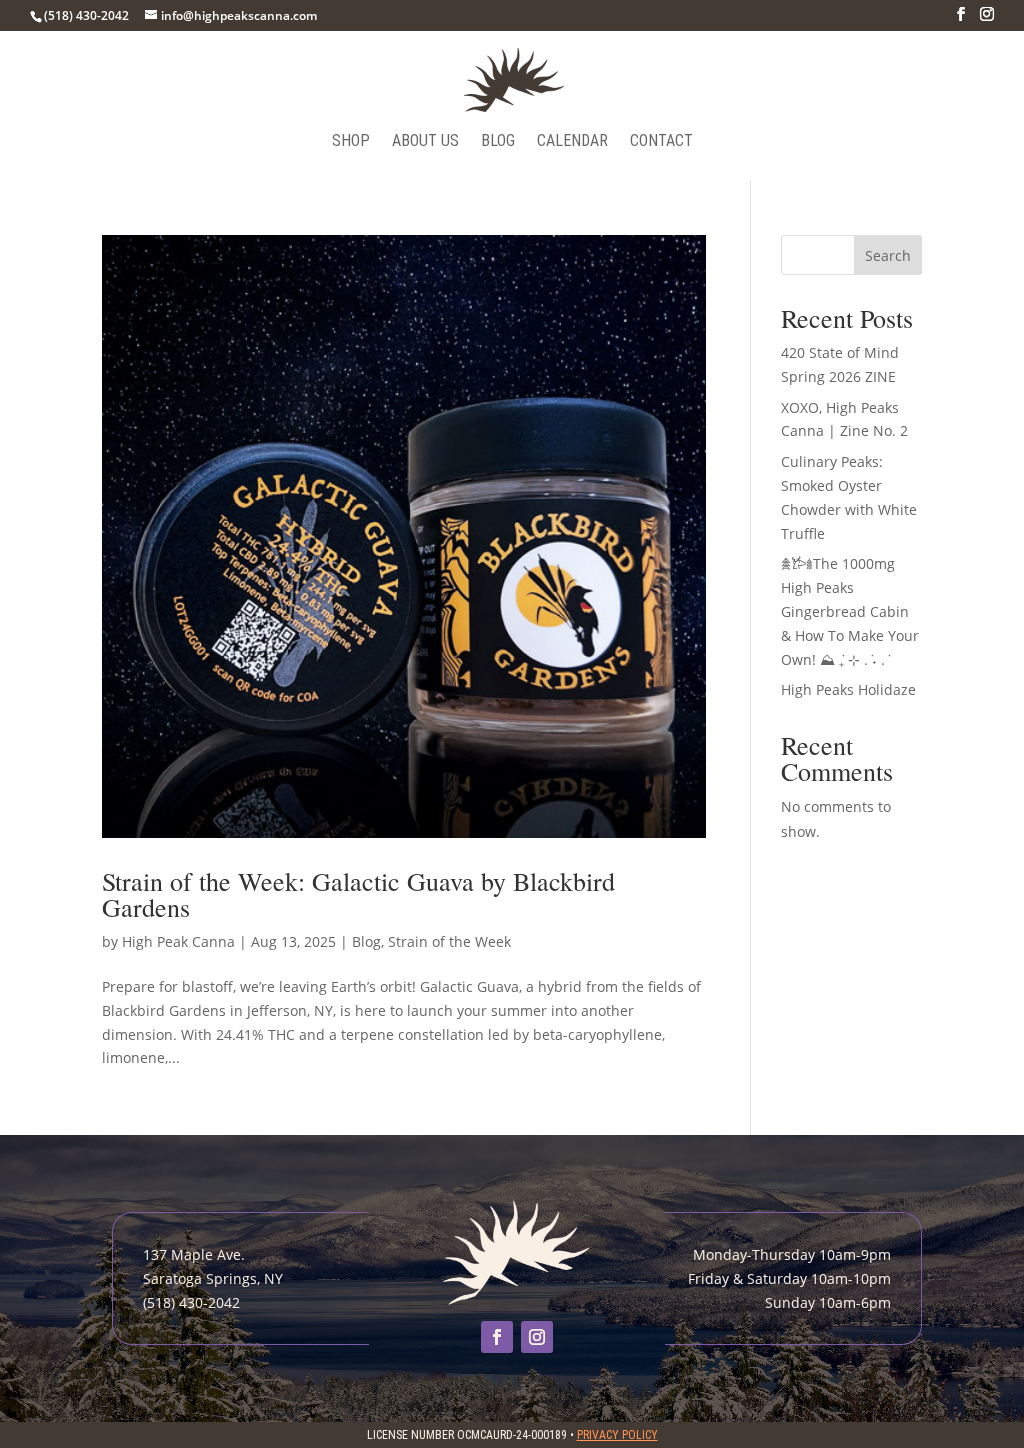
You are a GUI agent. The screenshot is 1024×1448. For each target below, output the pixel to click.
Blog (498, 142)
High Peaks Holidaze (848, 689)
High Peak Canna (178, 941)
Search (888, 255)
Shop (351, 142)
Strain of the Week (449, 941)
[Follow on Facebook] (497, 1337)
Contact (661, 142)
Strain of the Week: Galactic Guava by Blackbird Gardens (358, 894)
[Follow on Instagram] (537, 1337)
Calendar (572, 142)
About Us (425, 142)
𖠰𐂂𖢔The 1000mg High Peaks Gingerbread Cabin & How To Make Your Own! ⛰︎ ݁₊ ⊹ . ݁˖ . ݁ (850, 611)
